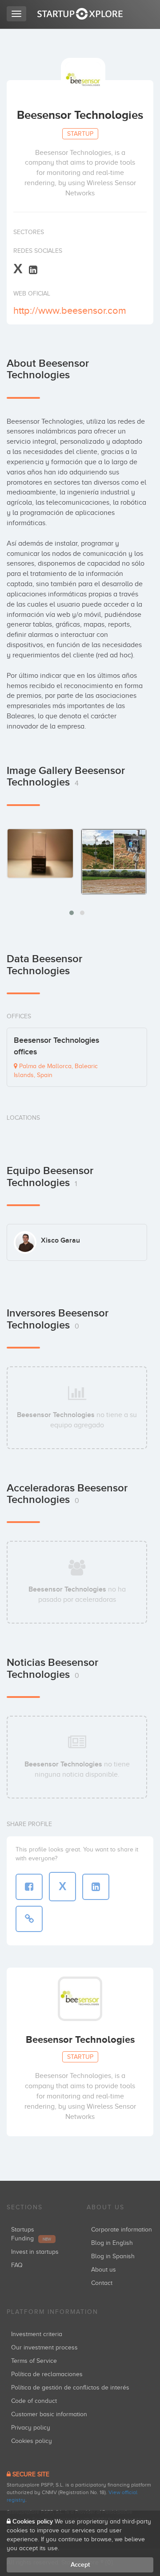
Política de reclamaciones (47, 2374)
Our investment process (44, 2347)
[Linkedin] (33, 269)
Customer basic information (49, 2414)
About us (104, 2270)
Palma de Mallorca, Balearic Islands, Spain (56, 1071)
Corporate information (122, 2230)
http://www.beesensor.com (70, 310)
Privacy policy (31, 2428)
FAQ (17, 2265)
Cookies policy (32, 2441)
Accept (80, 2565)
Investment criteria (37, 2334)
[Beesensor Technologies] (40, 853)
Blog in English (112, 2243)
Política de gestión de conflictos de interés (70, 2388)
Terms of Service (34, 2361)
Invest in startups (35, 2252)
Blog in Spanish (113, 2256)
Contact (102, 2283)
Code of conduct (34, 2401)
